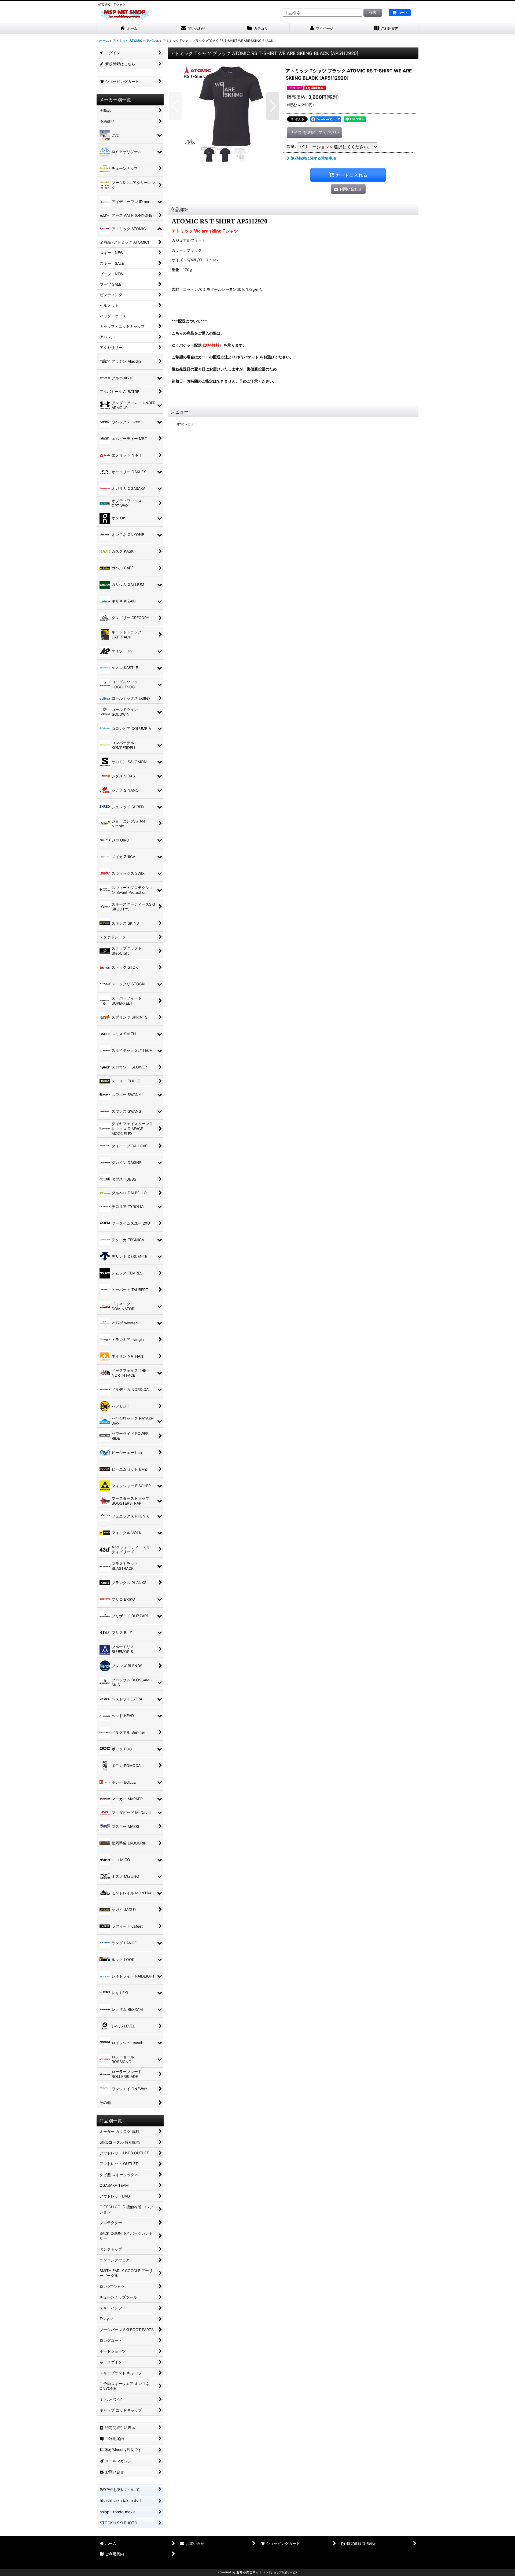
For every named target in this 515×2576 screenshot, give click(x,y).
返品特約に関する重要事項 (314, 158)
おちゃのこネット (249, 2572)
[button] (175, 106)
